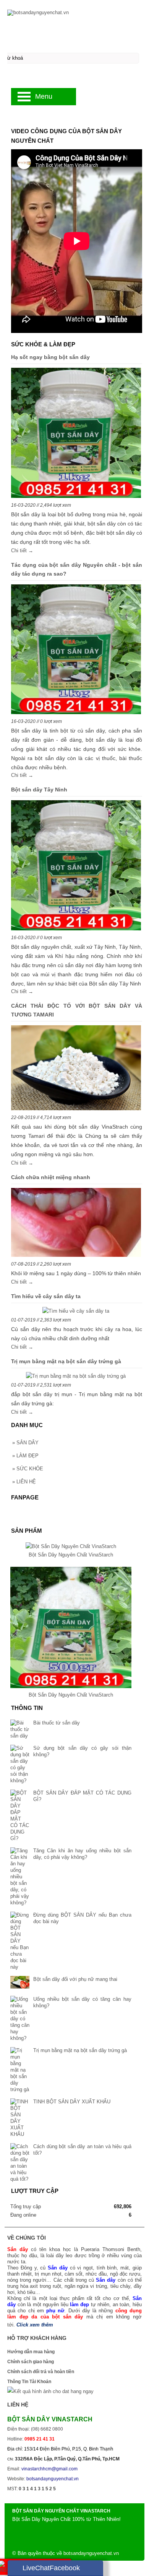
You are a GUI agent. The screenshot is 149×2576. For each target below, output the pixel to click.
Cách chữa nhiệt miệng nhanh (51, 1177)
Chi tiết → (22, 551)
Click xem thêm (35, 2325)
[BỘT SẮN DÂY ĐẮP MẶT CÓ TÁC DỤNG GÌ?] (20, 1816)
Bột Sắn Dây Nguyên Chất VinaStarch (71, 1555)
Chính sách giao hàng (31, 2362)
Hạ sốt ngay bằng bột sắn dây (50, 357)
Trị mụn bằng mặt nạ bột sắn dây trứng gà (66, 1361)
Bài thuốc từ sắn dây (57, 1723)
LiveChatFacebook (51, 2568)
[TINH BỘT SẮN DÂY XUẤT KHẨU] (20, 2118)
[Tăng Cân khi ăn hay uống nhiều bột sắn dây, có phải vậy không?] (20, 1877)
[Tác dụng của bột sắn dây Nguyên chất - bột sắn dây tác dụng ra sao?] (76, 651)
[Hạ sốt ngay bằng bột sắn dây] (76, 434)
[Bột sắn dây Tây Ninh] (76, 867)
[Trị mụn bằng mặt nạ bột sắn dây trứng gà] (76, 1376)
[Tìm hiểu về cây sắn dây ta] (76, 1311)
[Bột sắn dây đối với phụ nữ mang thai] (20, 1983)
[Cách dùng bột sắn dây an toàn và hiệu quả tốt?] (20, 2163)
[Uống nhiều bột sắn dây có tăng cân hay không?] (20, 2019)
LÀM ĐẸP (25, 1456)
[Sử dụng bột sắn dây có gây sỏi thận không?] (20, 1764)
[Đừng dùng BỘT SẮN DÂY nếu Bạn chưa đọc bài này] (20, 1941)
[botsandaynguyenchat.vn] (74, 12)
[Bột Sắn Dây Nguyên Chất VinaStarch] (71, 1546)
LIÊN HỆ (24, 1482)
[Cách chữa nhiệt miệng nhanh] (76, 1224)
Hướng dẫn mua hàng (31, 2352)
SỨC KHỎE (28, 1469)
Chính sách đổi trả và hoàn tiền (41, 2372)
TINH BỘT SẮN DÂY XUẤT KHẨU (72, 2102)
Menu (44, 96)
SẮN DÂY (25, 1443)
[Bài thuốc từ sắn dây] (20, 1729)
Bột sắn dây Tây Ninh (39, 790)
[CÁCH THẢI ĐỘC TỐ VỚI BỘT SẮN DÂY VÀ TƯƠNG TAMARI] (76, 1069)
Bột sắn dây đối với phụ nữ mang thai (75, 1979)
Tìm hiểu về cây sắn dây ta (46, 1296)
